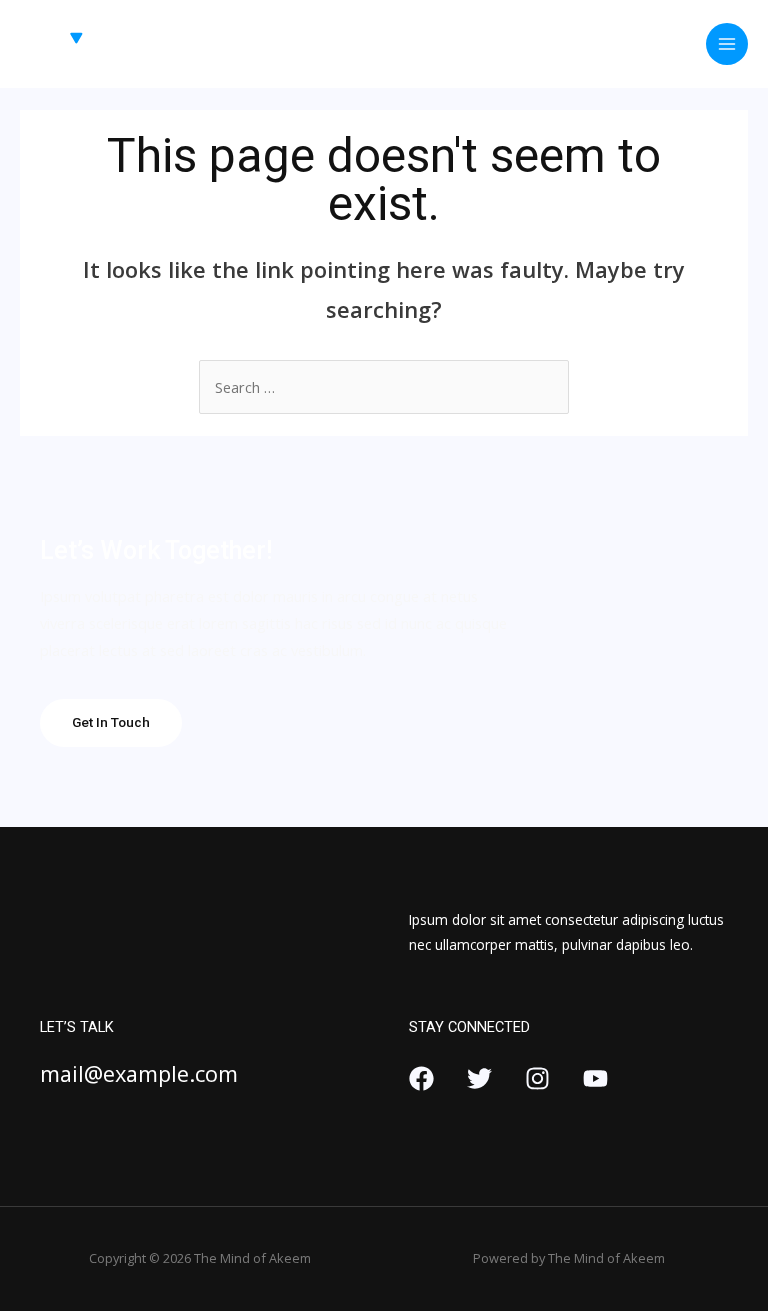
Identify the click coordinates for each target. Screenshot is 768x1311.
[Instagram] (537, 1078)
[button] (111, 723)
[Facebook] (421, 1078)
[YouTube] (595, 1078)
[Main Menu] (727, 44)
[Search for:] (384, 387)
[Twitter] (479, 1078)
